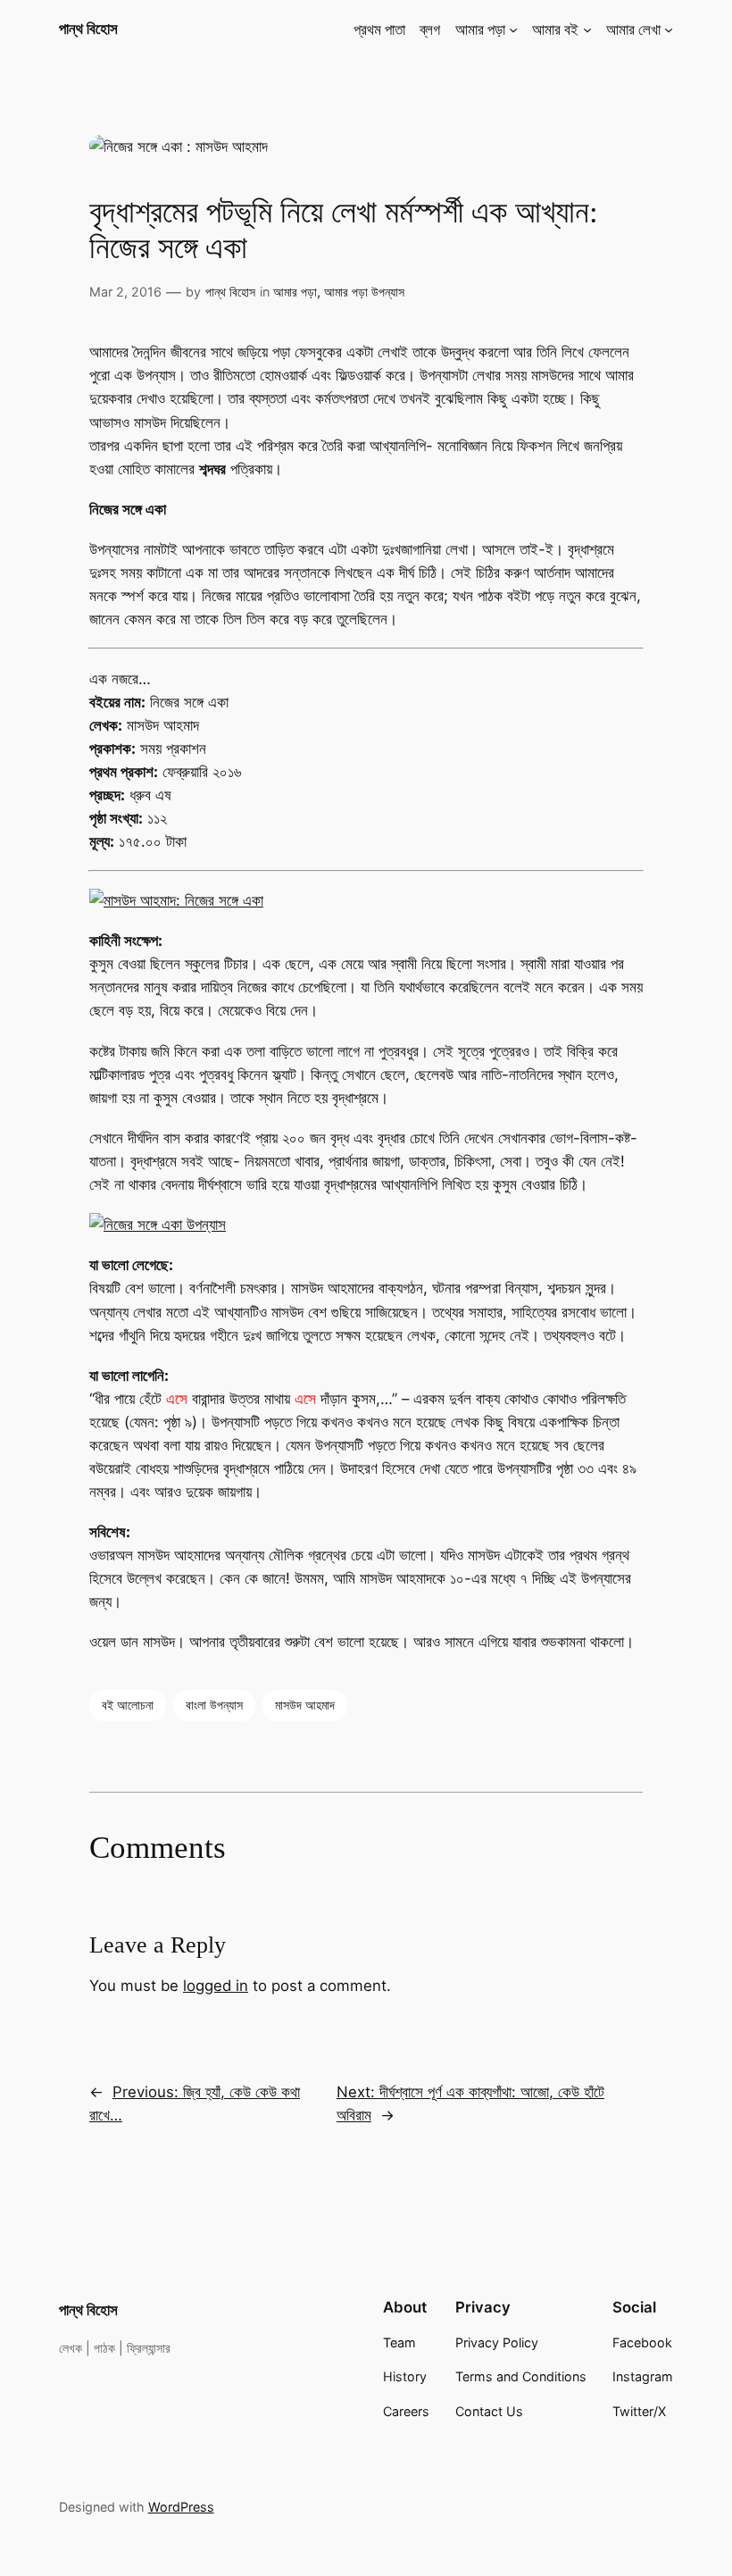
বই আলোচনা (128, 1705)
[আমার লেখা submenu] (669, 29)
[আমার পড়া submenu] (513, 29)
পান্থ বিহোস (230, 292)
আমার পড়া (295, 292)
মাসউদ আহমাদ (305, 1705)
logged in (216, 1986)
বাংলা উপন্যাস (214, 1705)
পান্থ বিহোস (88, 29)
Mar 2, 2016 (125, 292)
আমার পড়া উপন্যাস (364, 292)
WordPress (181, 2507)
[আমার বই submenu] (587, 29)
